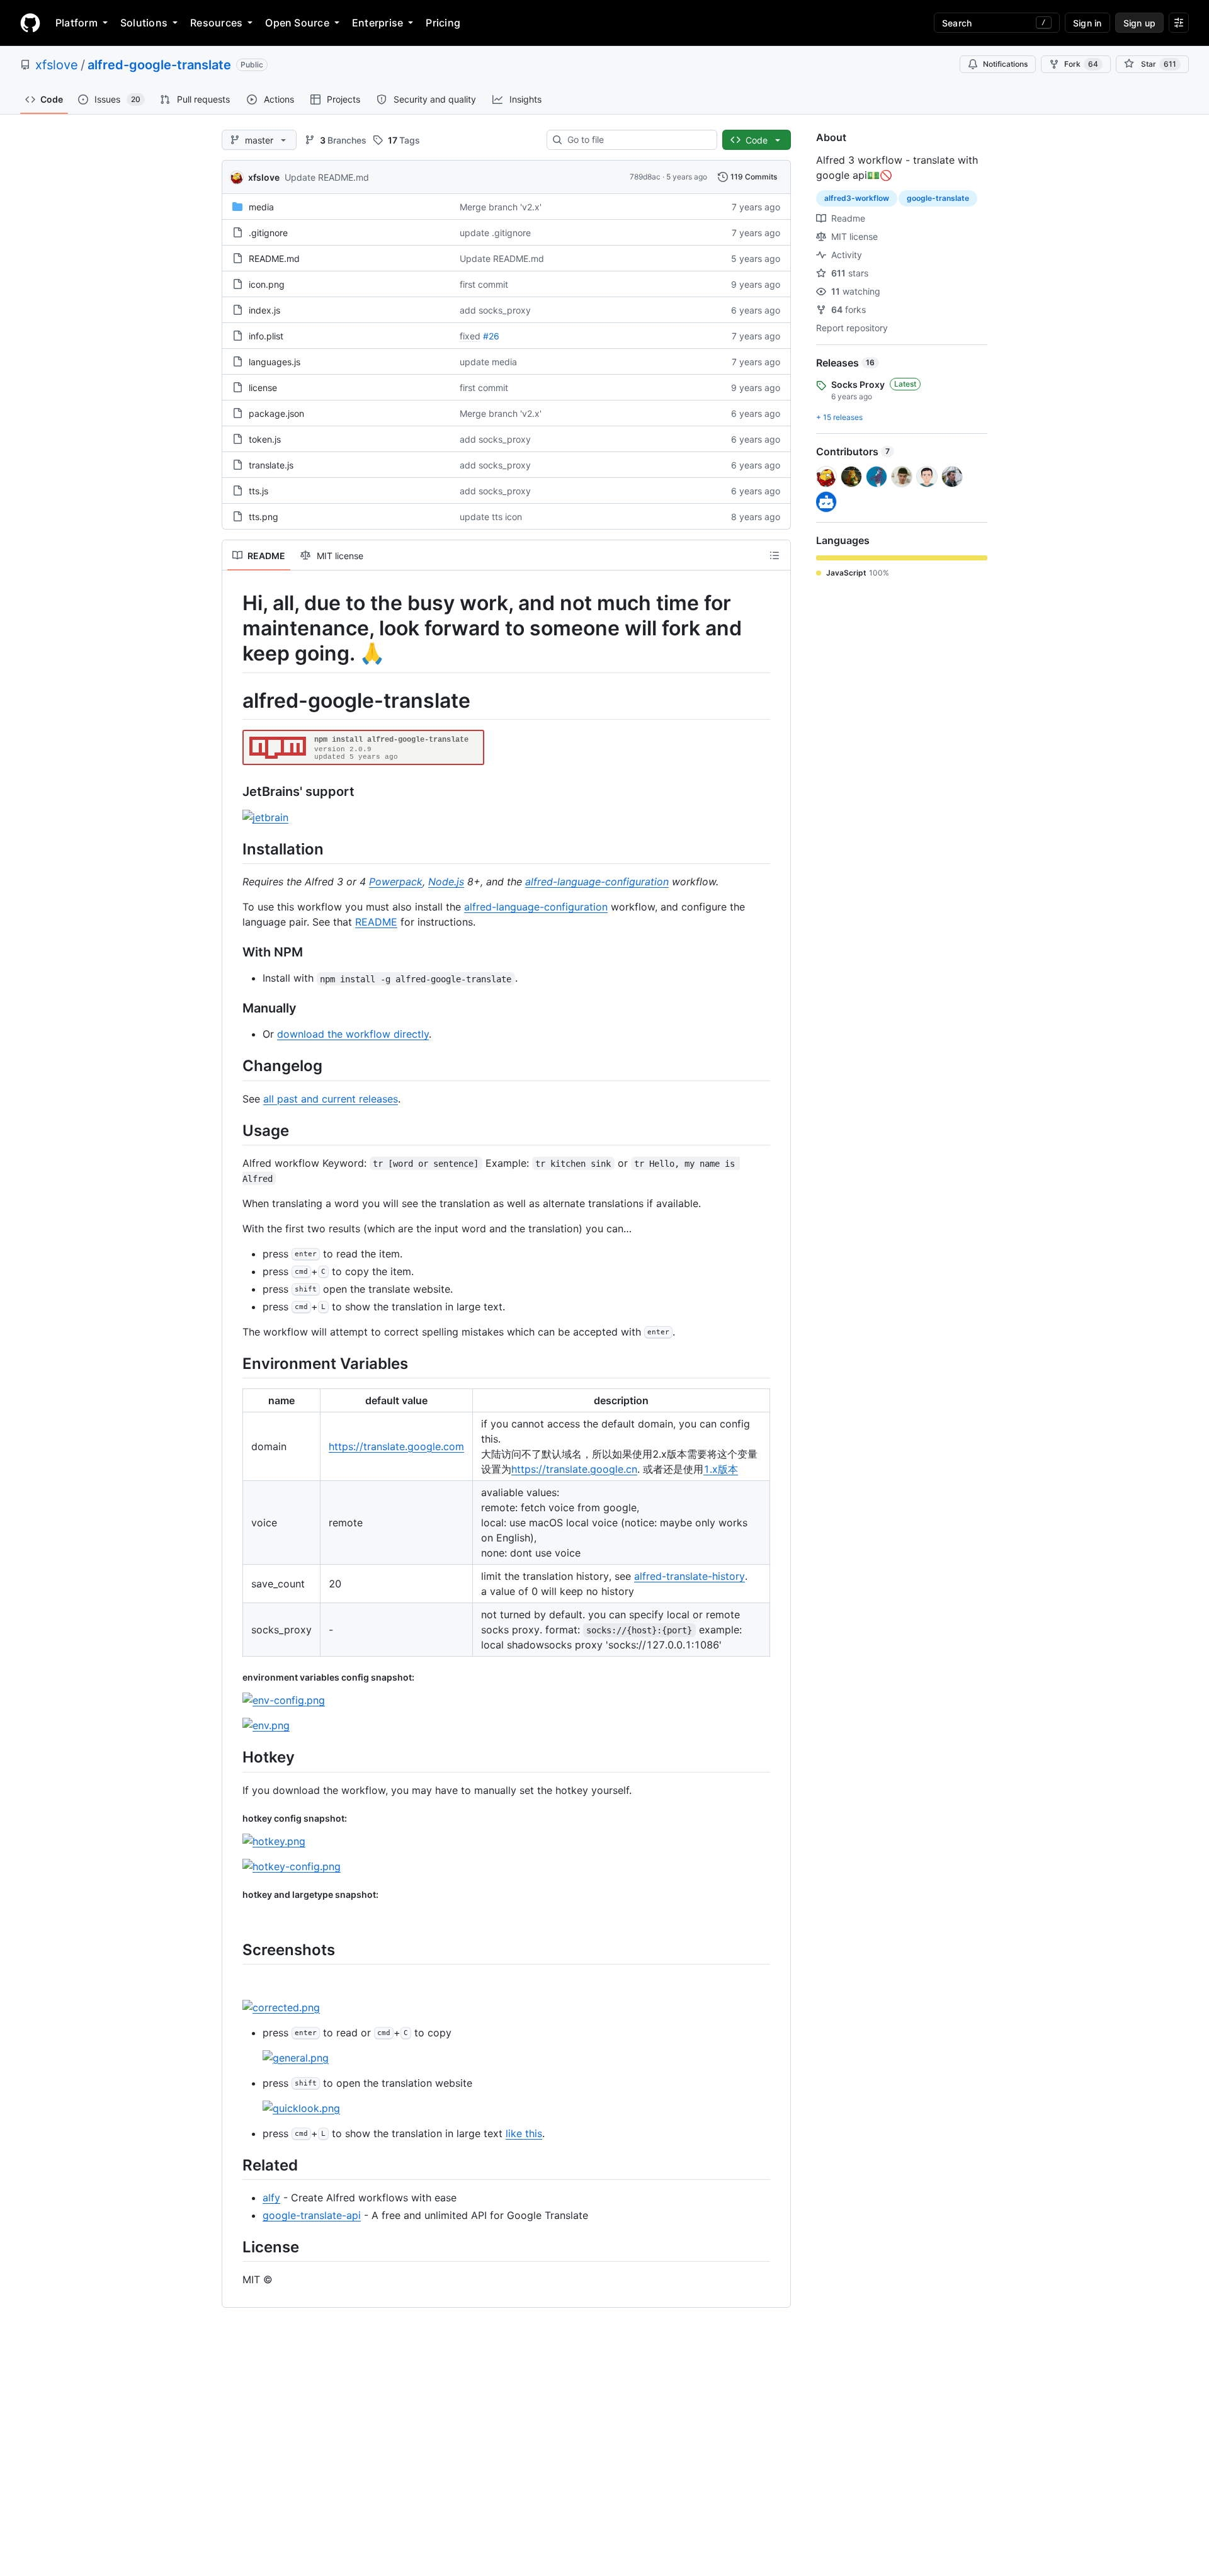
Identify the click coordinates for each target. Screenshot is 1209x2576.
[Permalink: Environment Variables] (234, 1363)
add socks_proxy (495, 310)
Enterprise (377, 23)
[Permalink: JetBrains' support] (234, 792)
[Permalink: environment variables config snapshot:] (234, 1677)
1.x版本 (721, 1469)
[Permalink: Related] (234, 2165)
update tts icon (491, 517)
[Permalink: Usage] (234, 1130)
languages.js (275, 362)
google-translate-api (312, 2215)
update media (488, 362)
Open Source (297, 23)
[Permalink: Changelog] (234, 1066)
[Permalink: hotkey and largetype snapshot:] (234, 1895)
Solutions (144, 23)
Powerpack (396, 882)
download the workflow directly (353, 1034)
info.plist (266, 336)
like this (524, 2133)
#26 (491, 336)
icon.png (267, 284)
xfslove (57, 65)
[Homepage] (30, 23)
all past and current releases (331, 1099)
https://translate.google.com (396, 1446)
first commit (484, 284)
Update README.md (327, 177)
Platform (77, 23)
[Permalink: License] (234, 2247)
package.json (276, 413)
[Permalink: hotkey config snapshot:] (234, 1818)
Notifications (1005, 64)
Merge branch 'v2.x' (501, 207)
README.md (274, 258)
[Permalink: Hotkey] (234, 1757)
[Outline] (775, 555)
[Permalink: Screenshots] (234, 1949)
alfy (271, 2198)
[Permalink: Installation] (234, 849)
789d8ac (645, 177)
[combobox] (637, 140)
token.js (265, 439)
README (376, 922)
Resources (216, 23)
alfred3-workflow (857, 198)
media (261, 207)
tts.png (264, 517)
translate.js (271, 465)
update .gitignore (495, 233)
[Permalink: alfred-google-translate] (234, 701)
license (263, 388)
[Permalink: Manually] (234, 1009)
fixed (470, 336)
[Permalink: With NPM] (234, 953)
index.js (264, 310)
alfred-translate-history (690, 1576)
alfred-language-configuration (597, 882)
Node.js (446, 882)
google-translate (938, 198)
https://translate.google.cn (574, 1469)
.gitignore (268, 233)
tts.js (258, 491)
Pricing (443, 23)
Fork (1081, 64)
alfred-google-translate (159, 65)
